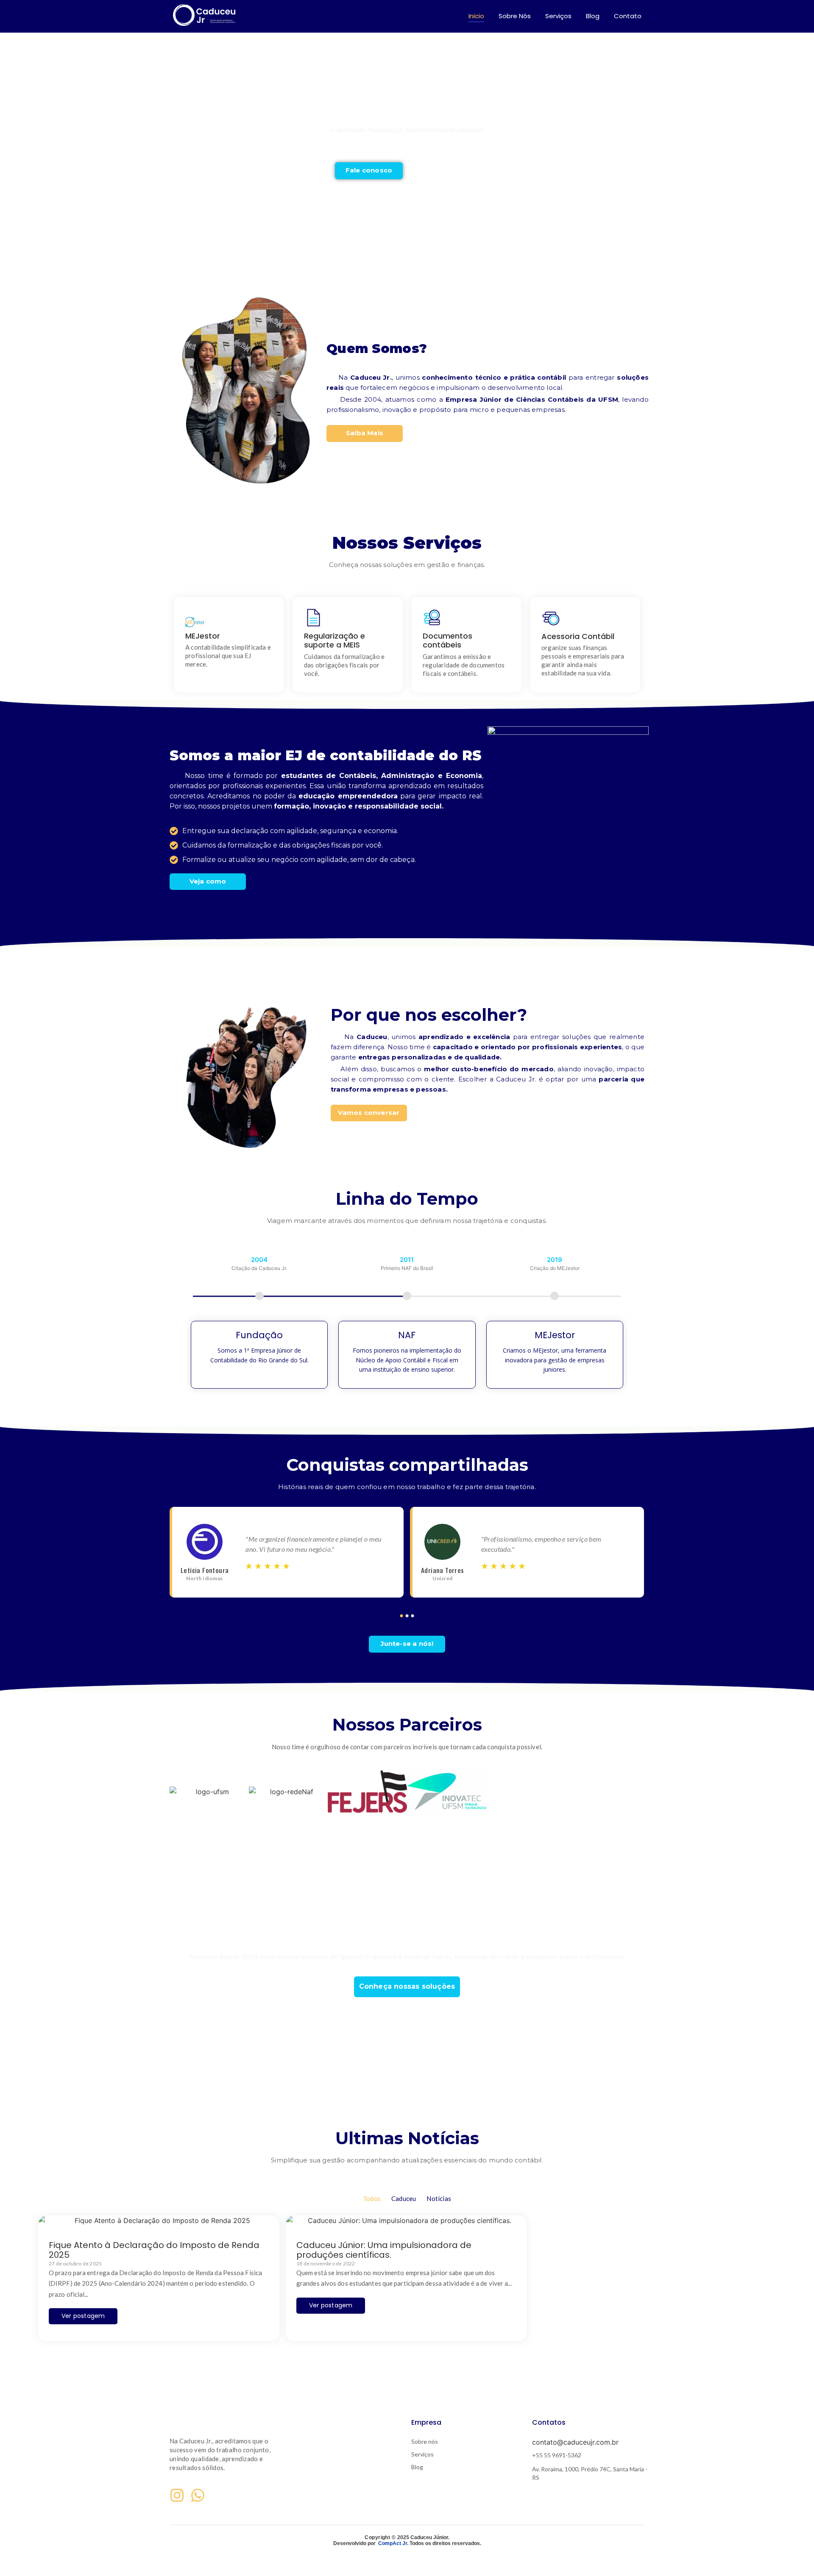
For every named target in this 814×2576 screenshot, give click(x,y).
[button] (636, 1296)
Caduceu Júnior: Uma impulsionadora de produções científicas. (384, 2250)
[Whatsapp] (198, 2495)
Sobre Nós (515, 16)
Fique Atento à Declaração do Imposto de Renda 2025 (154, 2250)
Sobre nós (425, 2441)
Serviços (558, 16)
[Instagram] (177, 2495)
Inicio (476, 16)
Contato (628, 16)
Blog (593, 16)
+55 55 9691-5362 (557, 2455)
